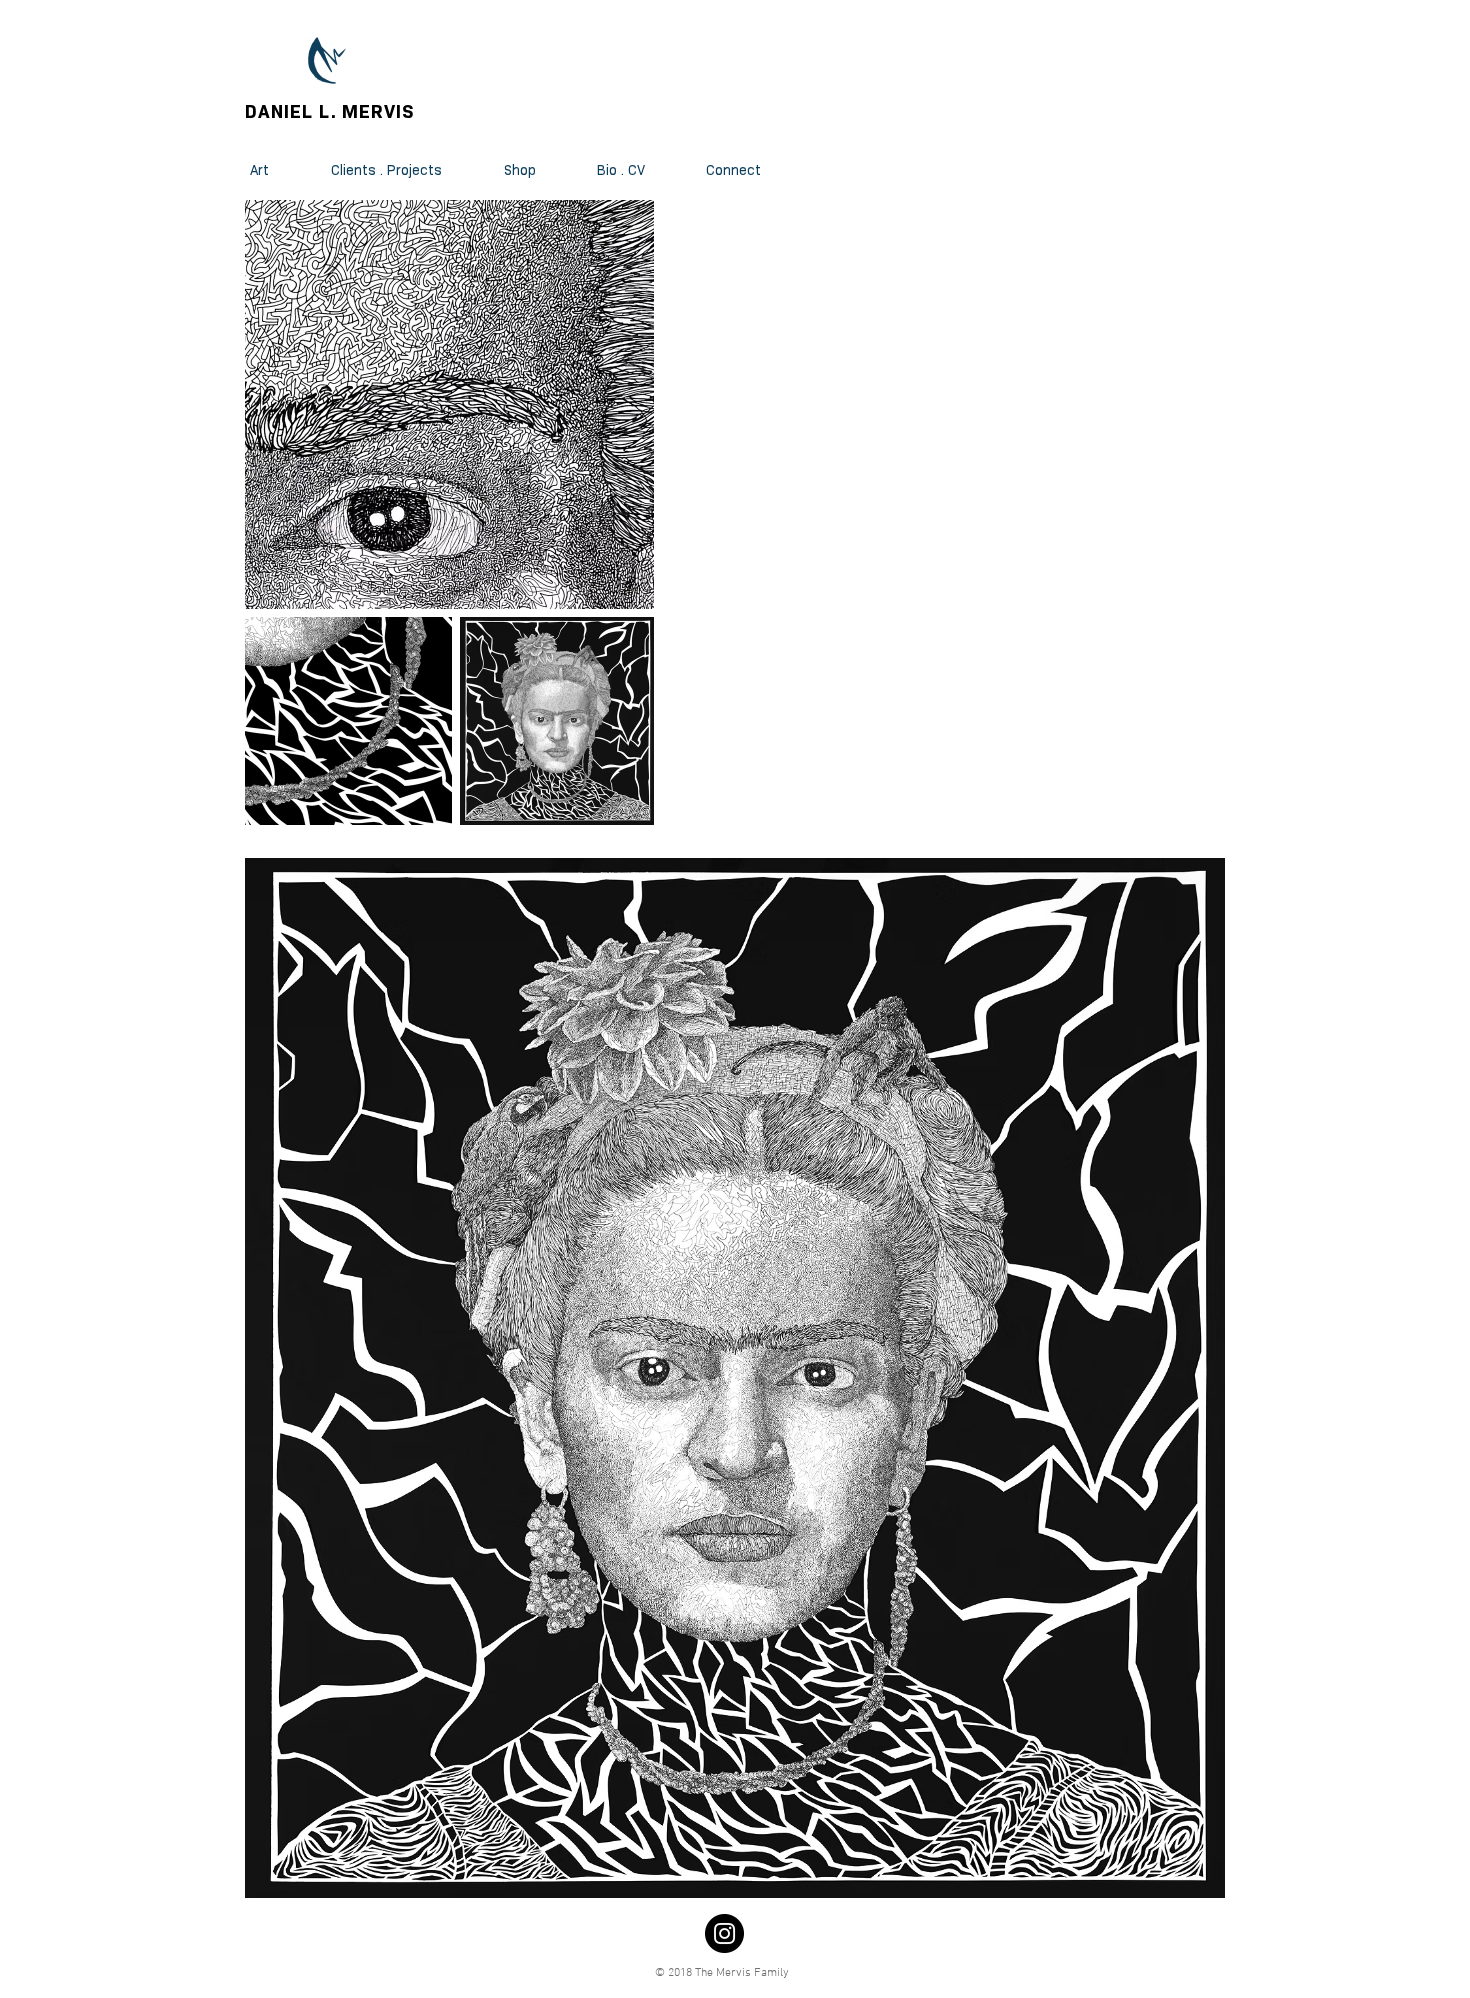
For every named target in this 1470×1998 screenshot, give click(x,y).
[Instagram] (724, 1933)
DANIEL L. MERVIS (330, 111)
